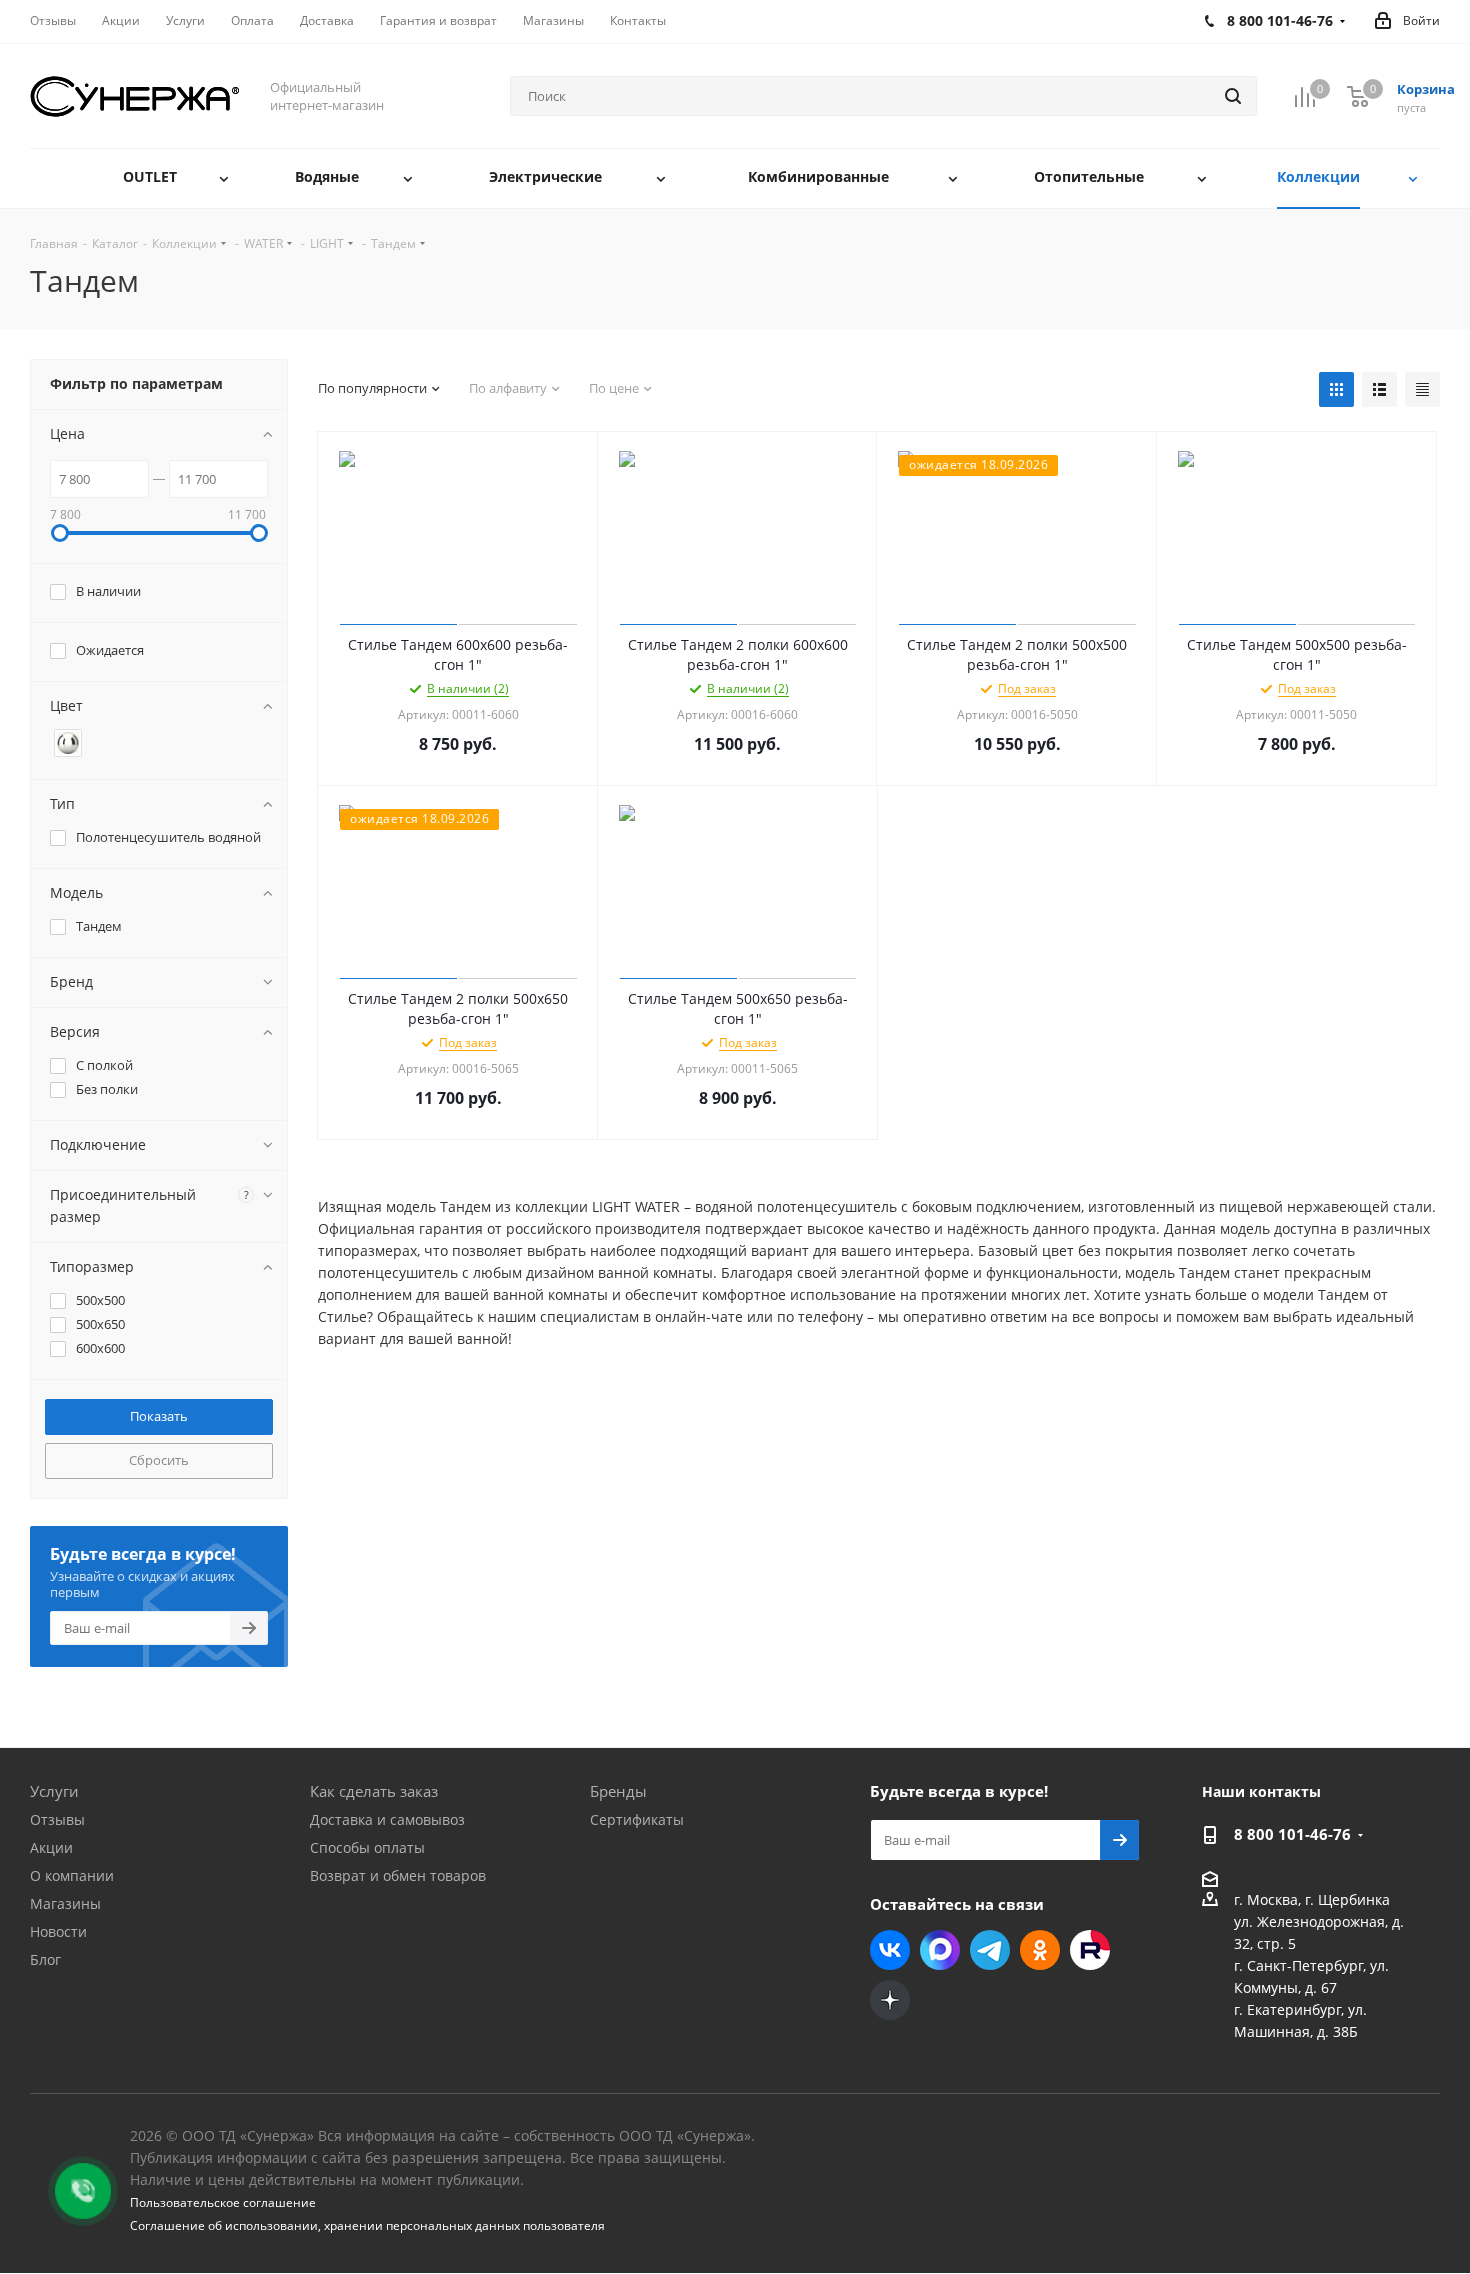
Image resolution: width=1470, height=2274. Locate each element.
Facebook (940, 1950)
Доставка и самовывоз (387, 1819)
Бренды (618, 1791)
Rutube (1090, 1950)
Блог (45, 1959)
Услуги (54, 1791)
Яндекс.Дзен (890, 2000)
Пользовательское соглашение (223, 2202)
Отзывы (57, 1819)
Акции (51, 1847)
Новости (58, 1931)
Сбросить (159, 1460)
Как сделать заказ (374, 1791)
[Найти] (1233, 96)
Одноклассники (1040, 1950)
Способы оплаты (367, 1847)
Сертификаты (637, 1819)
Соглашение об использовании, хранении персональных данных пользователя (367, 2225)
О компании (72, 1875)
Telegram (990, 1950)
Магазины (65, 1903)
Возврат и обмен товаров (398, 1875)
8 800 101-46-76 (1292, 1834)
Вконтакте (890, 1950)
